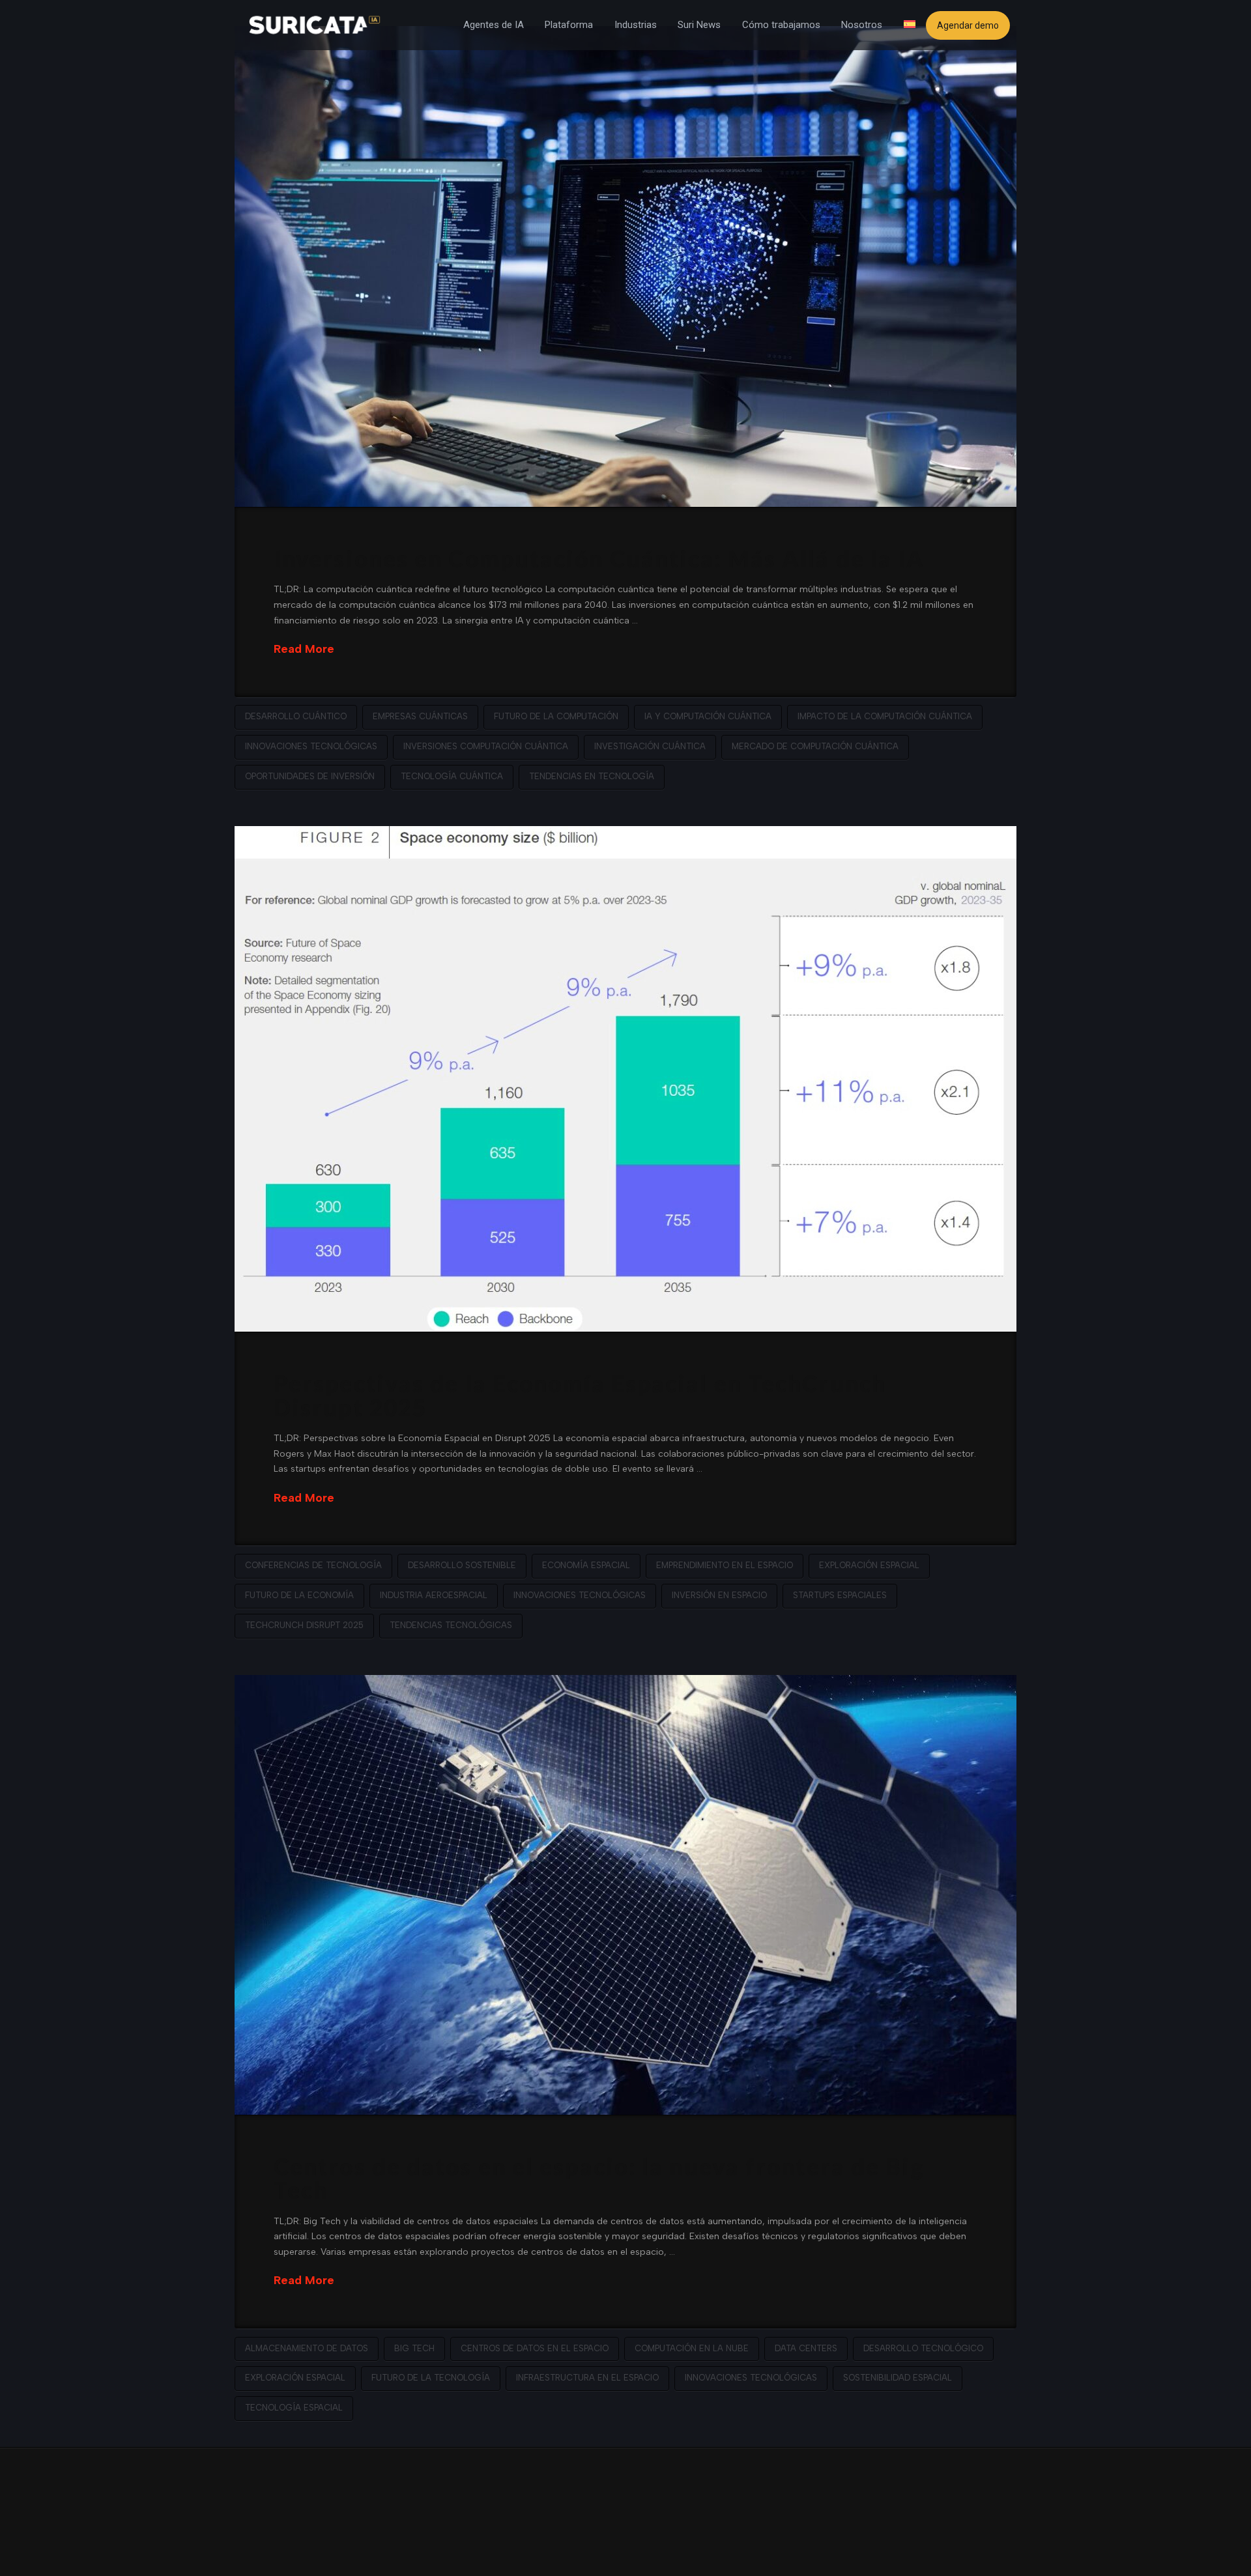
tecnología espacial (294, 2408)
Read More (304, 649)
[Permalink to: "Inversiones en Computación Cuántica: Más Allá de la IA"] (625, 266)
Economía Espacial (586, 1565)
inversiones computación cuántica (486, 746)
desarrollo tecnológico (923, 2348)
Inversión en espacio (719, 1595)
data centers (806, 2348)
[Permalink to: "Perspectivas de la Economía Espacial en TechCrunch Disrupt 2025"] (625, 1079)
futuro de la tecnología (431, 2378)
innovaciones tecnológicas (311, 746)
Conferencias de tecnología (313, 1565)
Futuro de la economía (299, 1595)
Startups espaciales (840, 1595)
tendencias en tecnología (592, 776)
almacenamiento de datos (307, 2348)
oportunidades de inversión (310, 776)
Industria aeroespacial (434, 1595)
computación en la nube (692, 2348)
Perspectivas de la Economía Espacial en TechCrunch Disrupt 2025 (580, 1395)
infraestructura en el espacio (587, 2378)
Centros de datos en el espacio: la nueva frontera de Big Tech (599, 2178)
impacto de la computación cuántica (885, 716)
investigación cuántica (650, 746)
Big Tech (414, 2348)
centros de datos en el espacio (535, 2348)
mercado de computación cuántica (815, 746)
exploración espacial (869, 1565)
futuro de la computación (556, 716)
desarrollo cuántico (296, 716)
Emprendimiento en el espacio (725, 1565)
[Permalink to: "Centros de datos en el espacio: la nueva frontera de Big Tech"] (625, 1895)
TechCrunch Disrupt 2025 (304, 1625)
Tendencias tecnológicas (451, 1625)
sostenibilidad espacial (898, 2378)
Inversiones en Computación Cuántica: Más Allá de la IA (599, 558)
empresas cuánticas (420, 716)
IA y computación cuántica (708, 716)
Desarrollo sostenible (462, 1565)
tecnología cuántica (452, 776)
